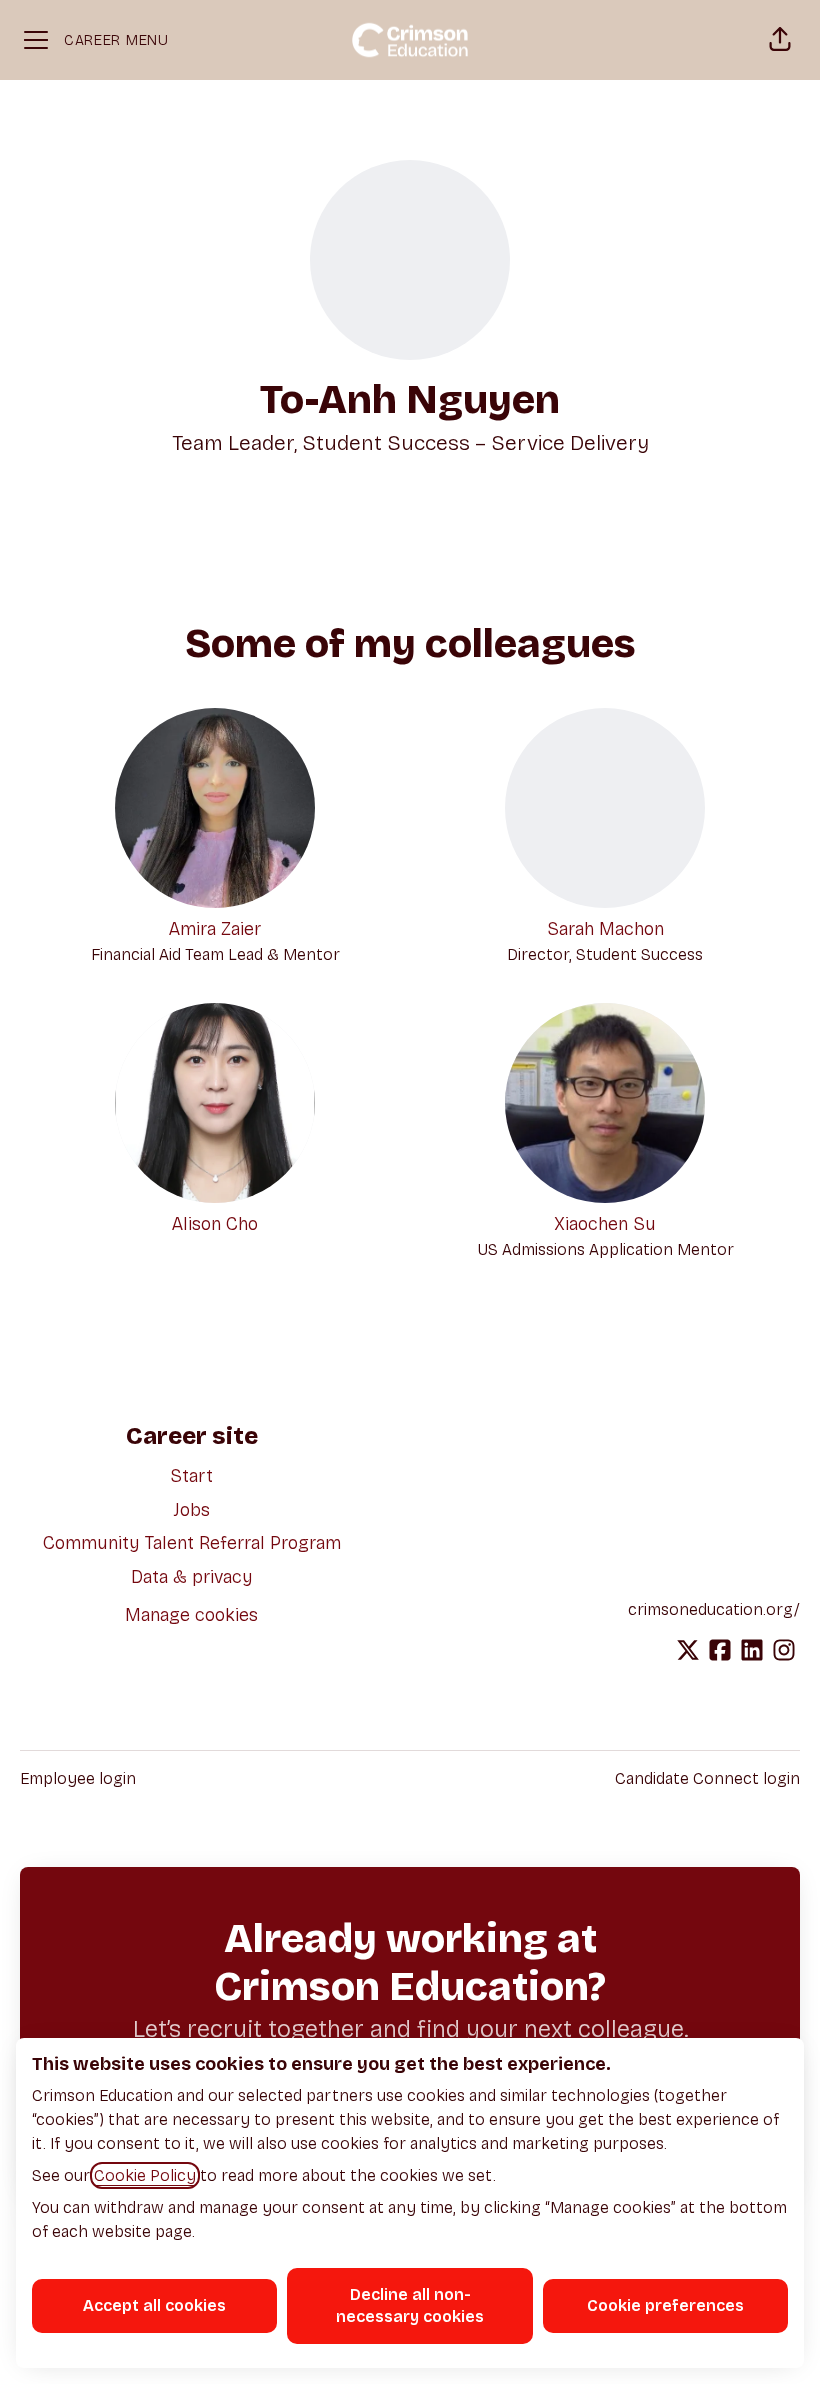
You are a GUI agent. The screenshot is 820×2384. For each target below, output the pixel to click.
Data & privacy (192, 1577)
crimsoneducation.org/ (714, 1609)
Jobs (192, 1510)
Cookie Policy (145, 2175)
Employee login (78, 1778)
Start (191, 1476)
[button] (780, 40)
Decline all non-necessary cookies (410, 2305)
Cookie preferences (665, 2305)
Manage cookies (191, 1615)
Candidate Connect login (707, 1778)
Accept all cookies (154, 2305)
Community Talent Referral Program (192, 1543)
